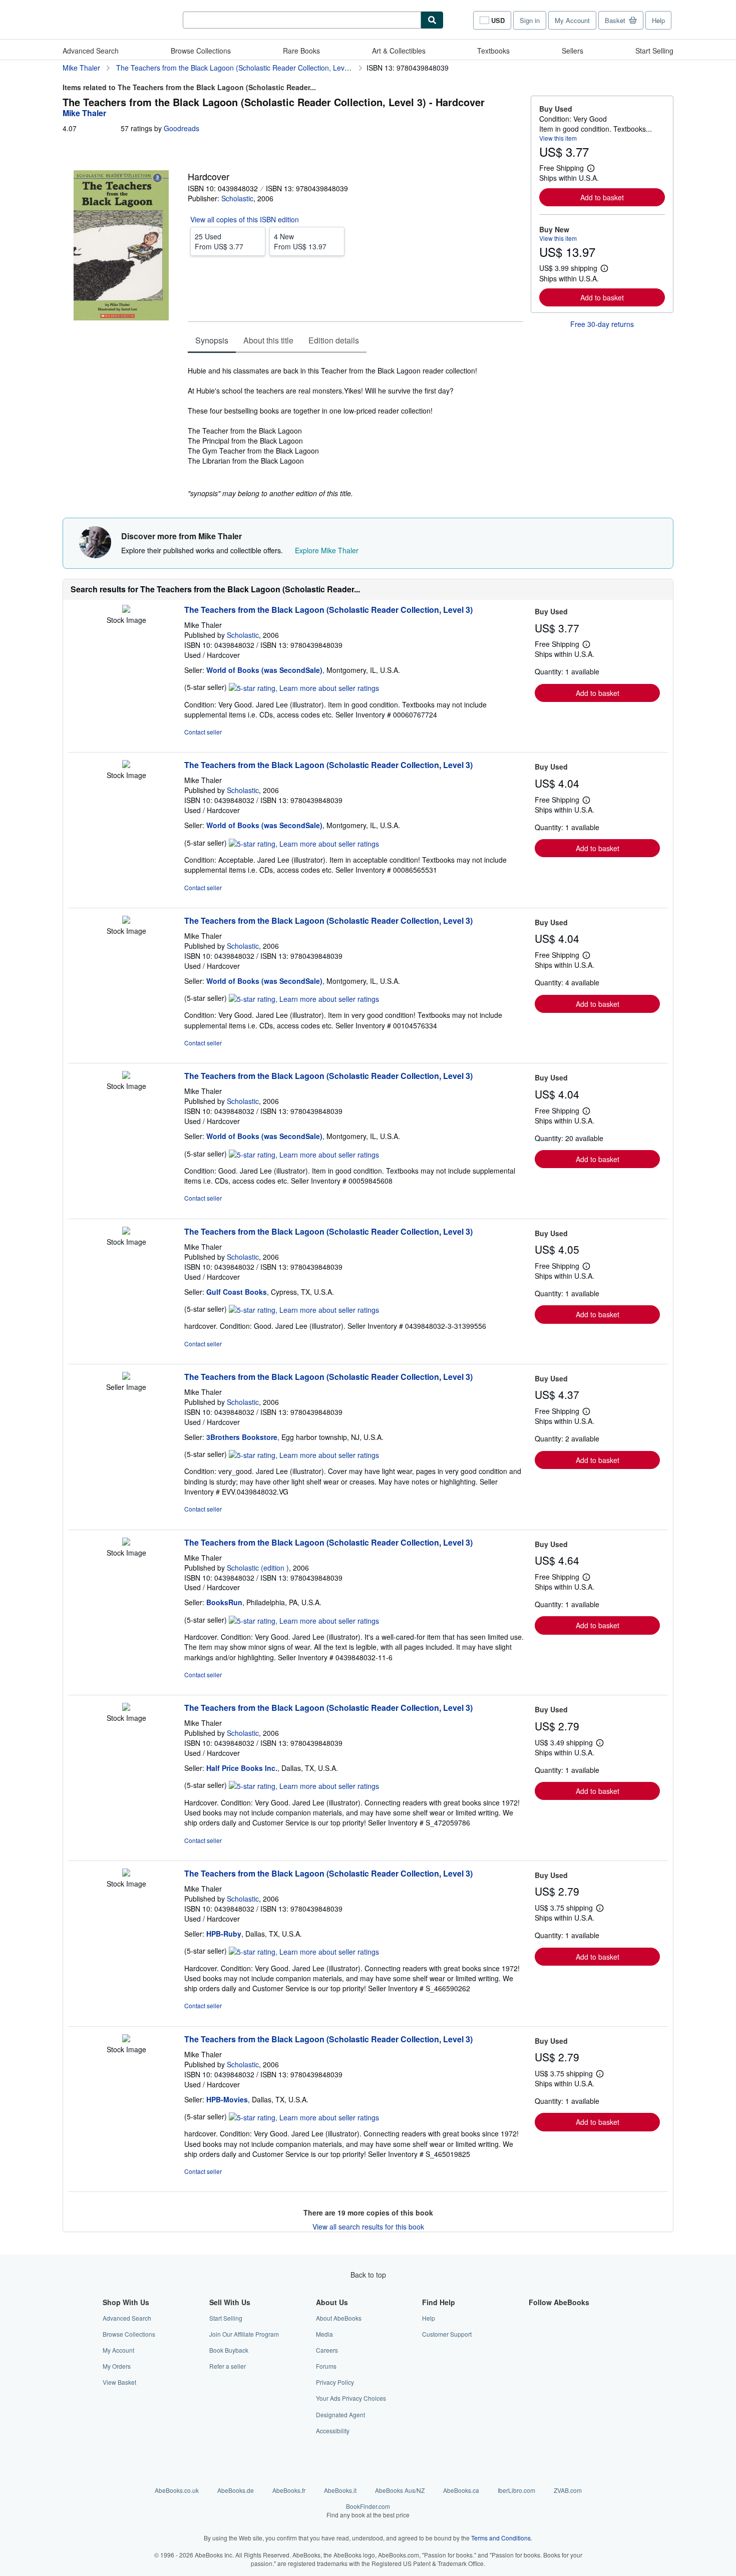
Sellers (573, 51)
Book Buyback (229, 2350)
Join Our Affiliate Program (244, 2334)
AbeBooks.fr (289, 2490)
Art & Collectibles (399, 51)
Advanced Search (91, 51)
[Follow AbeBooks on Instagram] (535, 2350)
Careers (327, 2350)
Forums (326, 2366)
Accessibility (333, 2431)
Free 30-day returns (602, 324)
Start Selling (654, 51)
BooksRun (224, 1602)
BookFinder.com (368, 2510)
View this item (558, 138)
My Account (572, 20)
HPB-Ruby (224, 1934)
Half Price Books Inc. (242, 1768)
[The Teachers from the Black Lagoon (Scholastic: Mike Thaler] (126, 610)
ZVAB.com (568, 2490)
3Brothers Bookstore (242, 1437)
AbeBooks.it (340, 2490)
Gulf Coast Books (237, 1292)
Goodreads (181, 128)
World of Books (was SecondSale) (264, 670)
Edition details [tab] (334, 340)
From (219, 241)
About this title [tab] (268, 340)
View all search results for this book (368, 2227)
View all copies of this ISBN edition (245, 219)
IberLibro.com (516, 2490)
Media (324, 2334)
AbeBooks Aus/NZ (400, 2490)
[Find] (432, 20)
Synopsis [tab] (212, 340)
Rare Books (301, 51)
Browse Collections (201, 51)
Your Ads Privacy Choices (351, 2398)
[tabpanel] (355, 427)
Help (658, 20)
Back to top (368, 2275)
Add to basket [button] (602, 197)
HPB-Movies (227, 2099)
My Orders (117, 2366)
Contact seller (203, 732)
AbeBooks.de (236, 2490)
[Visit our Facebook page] (535, 2318)
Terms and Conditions (501, 2538)
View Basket (119, 2382)
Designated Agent (340, 2415)
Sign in (530, 20)
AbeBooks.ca (461, 2490)
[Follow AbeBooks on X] (535, 2334)
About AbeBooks (339, 2318)
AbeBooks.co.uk (177, 2490)
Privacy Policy (335, 2382)
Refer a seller (228, 2366)
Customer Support (447, 2334)
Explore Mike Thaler (327, 550)
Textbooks (493, 51)
